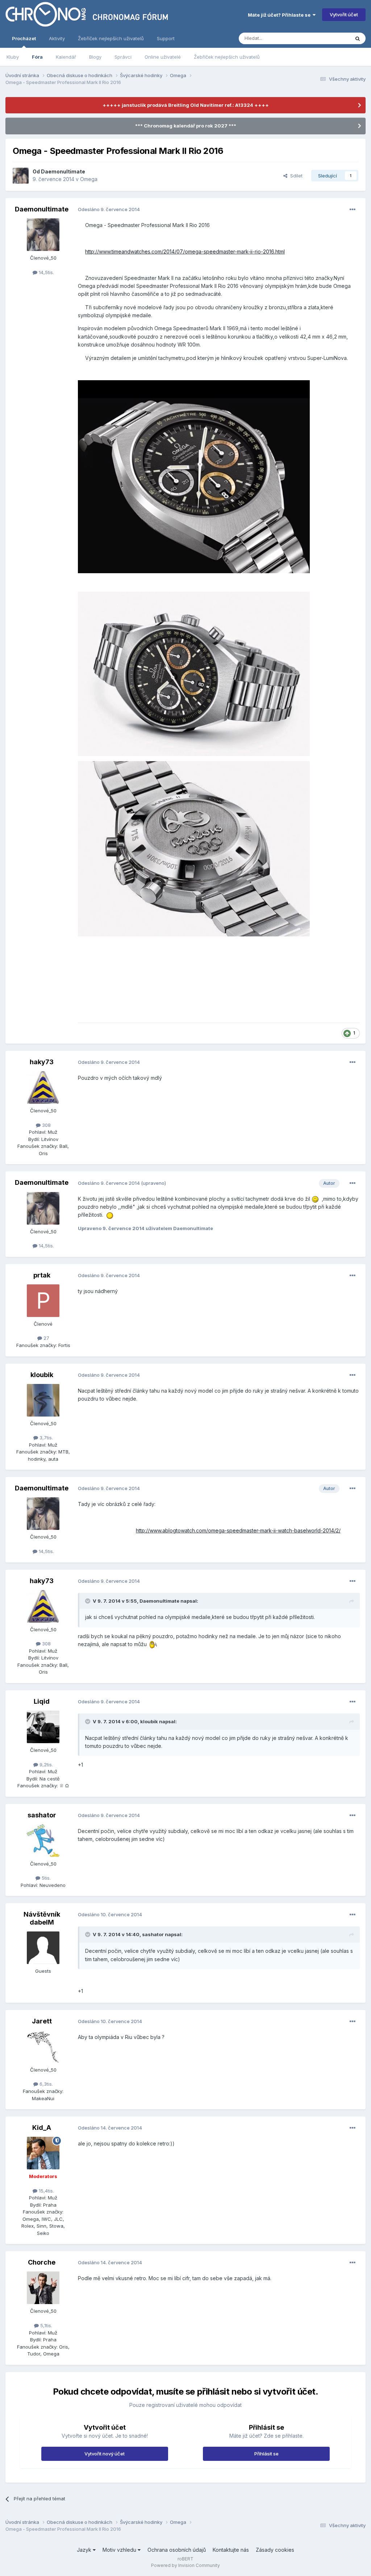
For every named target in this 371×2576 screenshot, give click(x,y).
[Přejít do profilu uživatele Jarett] (43, 2047)
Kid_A (42, 2128)
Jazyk (85, 2550)
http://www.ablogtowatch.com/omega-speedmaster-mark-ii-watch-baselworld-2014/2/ (238, 1530)
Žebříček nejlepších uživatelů (227, 57)
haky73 (42, 1062)
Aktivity (57, 38)
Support (166, 38)
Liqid (42, 1701)
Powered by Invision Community (185, 2565)
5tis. (45, 1878)
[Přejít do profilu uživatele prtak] (43, 1301)
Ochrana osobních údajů (177, 2550)
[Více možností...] (353, 210)
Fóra (37, 57)
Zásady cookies (275, 2550)
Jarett (42, 2021)
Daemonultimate (63, 171)
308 (46, 1125)
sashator (42, 1815)
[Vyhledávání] (358, 38)
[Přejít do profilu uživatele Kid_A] (43, 2153)
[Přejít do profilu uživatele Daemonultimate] (21, 176)
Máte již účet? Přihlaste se (280, 15)
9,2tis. (45, 1765)
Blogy (95, 57)
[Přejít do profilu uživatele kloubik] (43, 1400)
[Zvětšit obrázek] (194, 476)
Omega (89, 179)
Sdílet (295, 176)
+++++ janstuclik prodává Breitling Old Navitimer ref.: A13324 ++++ (186, 105)
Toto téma (329, 38)
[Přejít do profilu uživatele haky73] (43, 1087)
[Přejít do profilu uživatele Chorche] (43, 2288)
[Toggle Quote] (88, 1601)
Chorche (42, 2262)
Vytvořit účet (344, 14)
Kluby (13, 57)
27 (46, 1338)
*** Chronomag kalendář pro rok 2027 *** (186, 126)
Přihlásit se (266, 2454)
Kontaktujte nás (231, 2550)
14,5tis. (46, 272)
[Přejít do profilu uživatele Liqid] (43, 1727)
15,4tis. (46, 2191)
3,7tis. (45, 1438)
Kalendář (66, 57)
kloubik (42, 1375)
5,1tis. (45, 2325)
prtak (42, 1275)
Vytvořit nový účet (105, 2454)
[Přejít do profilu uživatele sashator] (43, 1841)
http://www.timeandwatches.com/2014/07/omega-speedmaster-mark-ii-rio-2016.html (185, 251)
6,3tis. (45, 2084)
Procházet (24, 38)
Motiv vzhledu (120, 2550)
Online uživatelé (163, 57)
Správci (123, 57)
